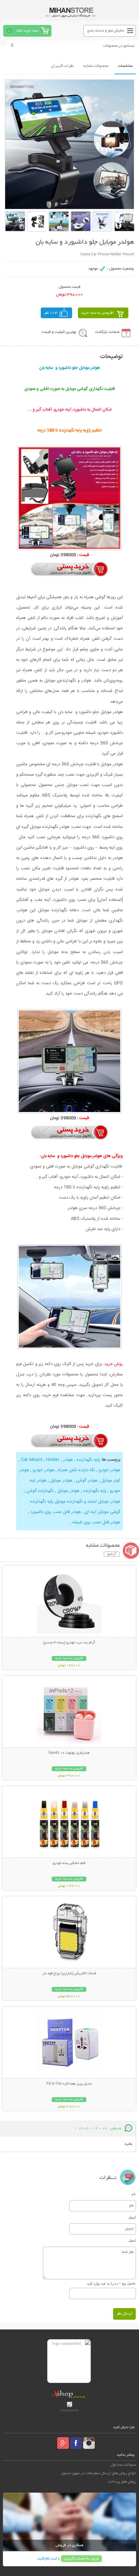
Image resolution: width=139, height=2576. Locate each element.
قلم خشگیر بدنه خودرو (69, 1863)
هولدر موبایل (61, 1481)
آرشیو (112, 1554)
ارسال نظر (124, 2314)
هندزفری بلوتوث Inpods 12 (69, 1753)
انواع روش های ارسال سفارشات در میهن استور (99, 2473)
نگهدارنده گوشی (39, 1491)
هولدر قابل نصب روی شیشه (96, 1522)
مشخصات (125, 66)
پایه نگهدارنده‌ (94, 1491)
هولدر (67, 1460)
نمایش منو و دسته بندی (106, 31)
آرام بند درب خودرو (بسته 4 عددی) (69, 1643)
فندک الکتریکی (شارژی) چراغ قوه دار (69, 1974)
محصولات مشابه (96, 66)
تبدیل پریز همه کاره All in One (69, 2084)
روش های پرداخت (122, 2482)
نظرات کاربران (62, 66)
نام (134, 2194)
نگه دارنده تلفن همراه (76, 1470)
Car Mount (32, 1460)
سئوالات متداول (123, 2465)
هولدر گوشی (86, 1481)
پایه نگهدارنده (88, 1460)
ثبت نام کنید (47, 2559)
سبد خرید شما (27, 31)
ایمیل (132, 2217)
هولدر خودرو (109, 1470)
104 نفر (51, 313)
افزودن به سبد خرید (97, 313)
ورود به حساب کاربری (81, 2559)
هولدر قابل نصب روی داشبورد (55, 1512)
